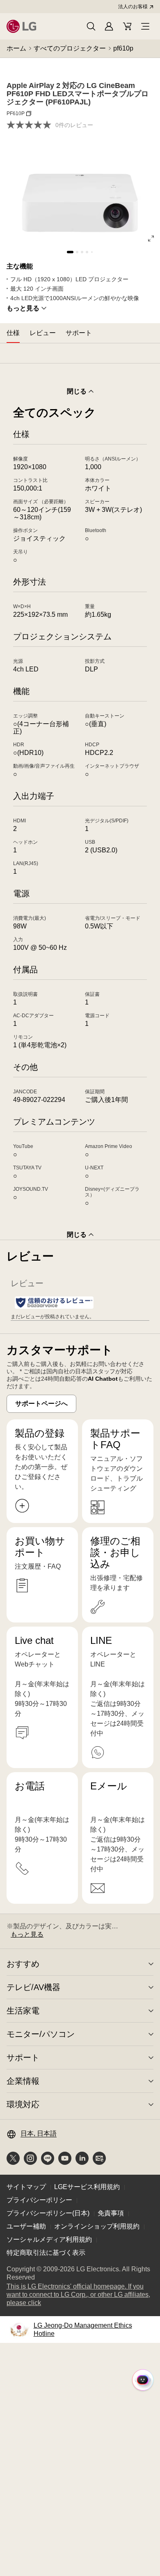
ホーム (16, 48)
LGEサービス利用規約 (87, 2187)
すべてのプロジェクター (70, 48)
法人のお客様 (133, 7)
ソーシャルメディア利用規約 (49, 2239)
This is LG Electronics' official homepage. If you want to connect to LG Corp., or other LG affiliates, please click (78, 2295)
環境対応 (23, 2104)
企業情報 (23, 2081)
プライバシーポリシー (39, 2200)
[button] (91, 26)
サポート (23, 2058)
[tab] (13, 333)
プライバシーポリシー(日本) (48, 2213)
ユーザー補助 (26, 2226)
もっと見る (23, 308)
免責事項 (111, 2213)
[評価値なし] (31, 125)
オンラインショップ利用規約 (97, 2226)
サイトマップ (26, 2187)
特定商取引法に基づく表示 (46, 2253)
